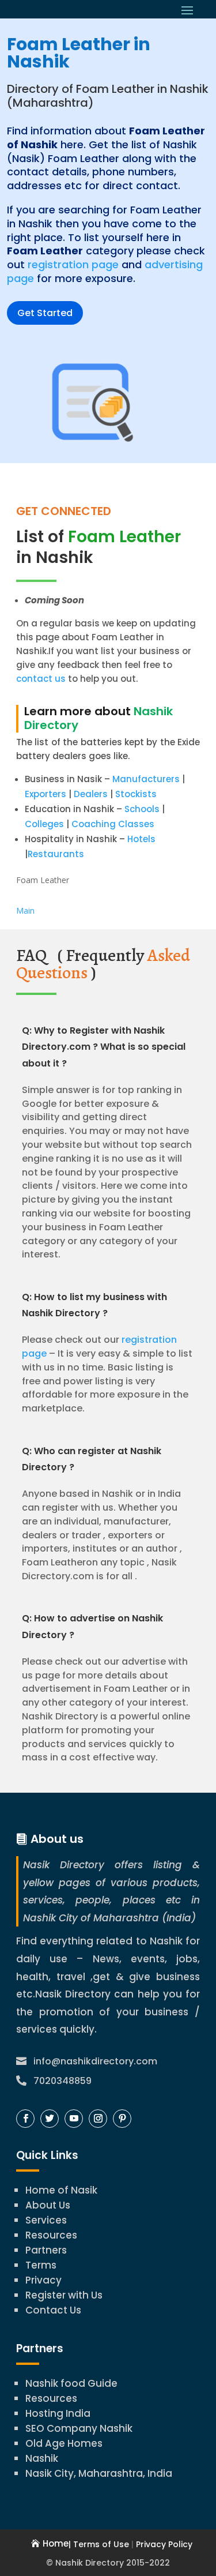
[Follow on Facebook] (25, 2119)
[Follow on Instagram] (98, 2119)
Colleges (44, 824)
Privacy (43, 2280)
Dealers (91, 794)
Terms (41, 2265)
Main (25, 910)
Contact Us (53, 2310)
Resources (51, 2235)
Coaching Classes (113, 824)
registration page (73, 264)
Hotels (141, 839)
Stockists (136, 794)
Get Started (45, 313)
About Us (48, 2205)
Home (56, 2543)
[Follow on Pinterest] (122, 2119)
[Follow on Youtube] (74, 2119)
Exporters (46, 794)
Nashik (42, 2458)
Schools (142, 809)
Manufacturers (146, 779)
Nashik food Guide (71, 2383)
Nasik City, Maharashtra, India (99, 2473)
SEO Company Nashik (79, 2428)
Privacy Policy (164, 2544)
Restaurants (56, 854)
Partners (46, 2250)
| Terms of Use (99, 2544)
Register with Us (64, 2295)
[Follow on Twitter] (50, 2119)
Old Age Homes (64, 2443)
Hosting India (58, 2413)
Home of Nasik (61, 2190)
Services (46, 2220)
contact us (41, 679)
